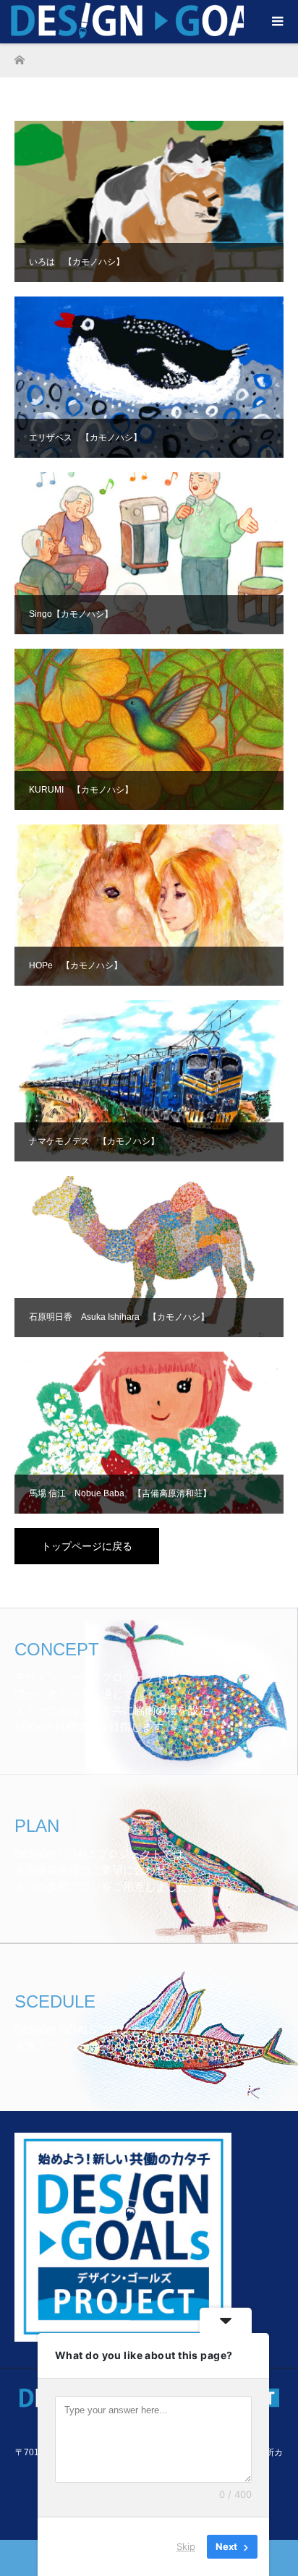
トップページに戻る (87, 1546)
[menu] (276, 22)
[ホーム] (19, 56)
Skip (186, 2546)
